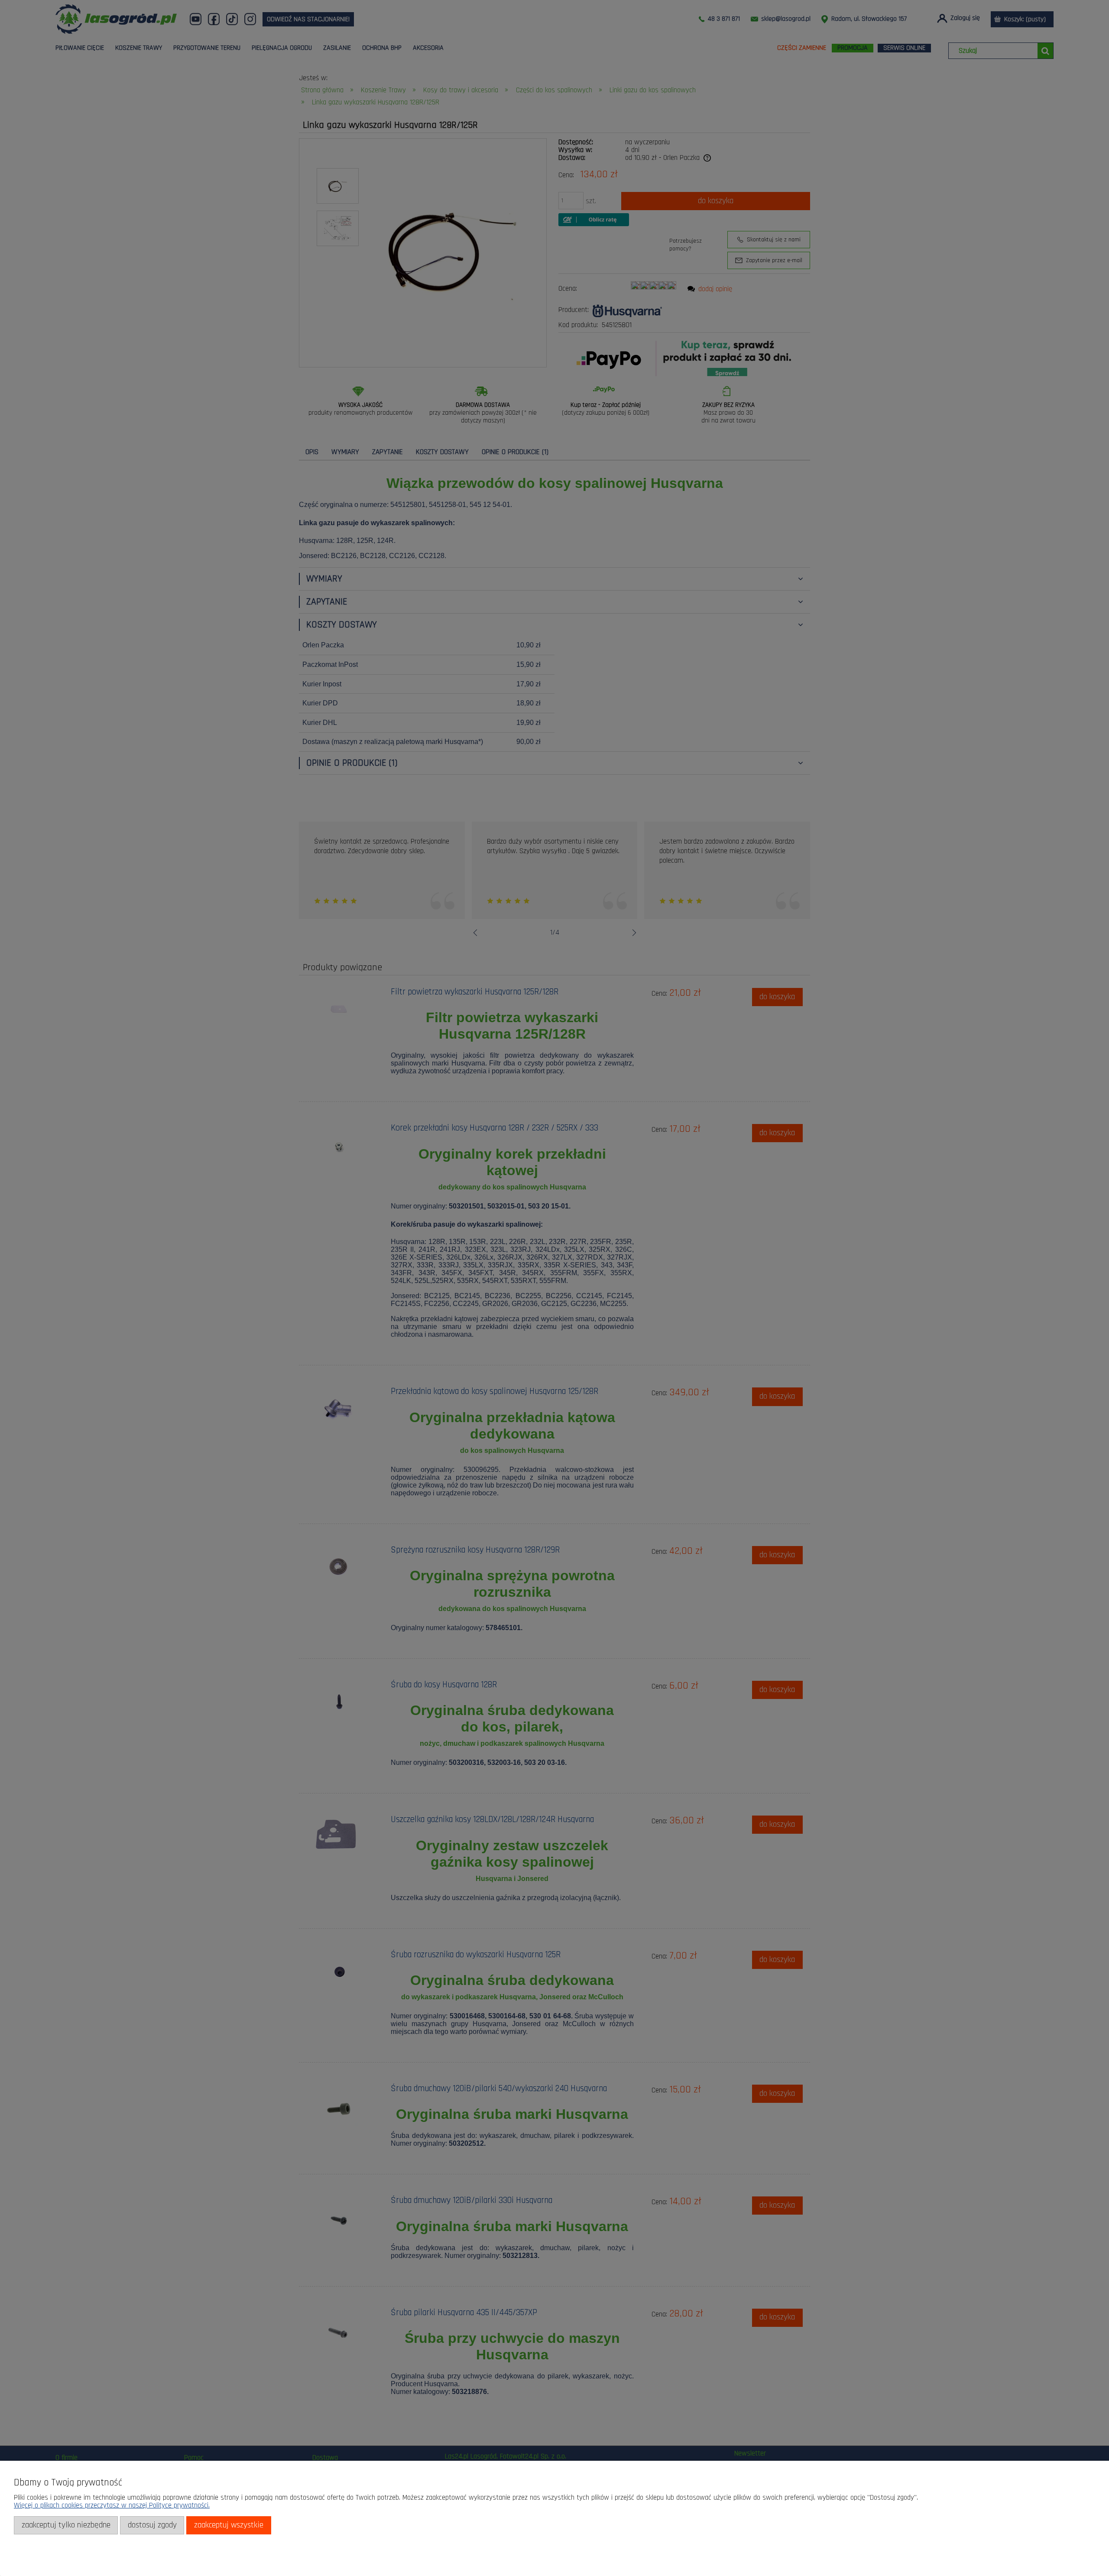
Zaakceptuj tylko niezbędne (66, 2525)
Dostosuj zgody (152, 2525)
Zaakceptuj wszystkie (229, 2525)
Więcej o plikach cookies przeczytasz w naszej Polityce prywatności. (112, 2505)
